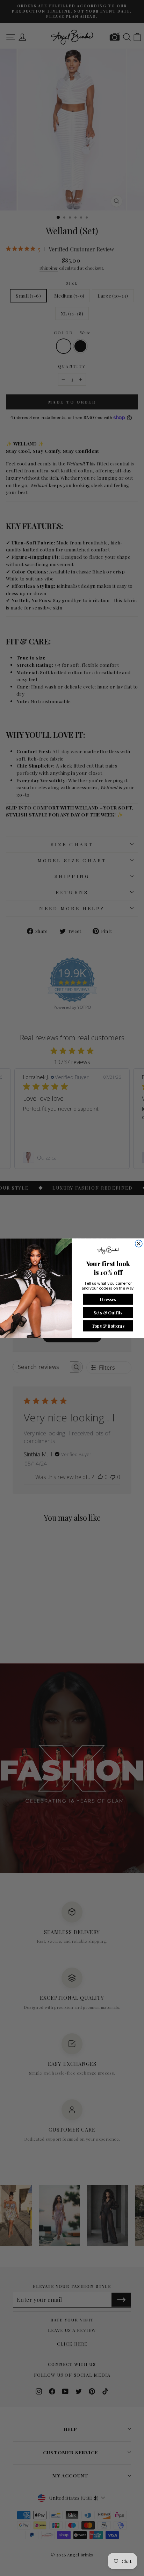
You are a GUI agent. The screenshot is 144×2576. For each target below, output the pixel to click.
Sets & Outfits (108, 1312)
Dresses (108, 1299)
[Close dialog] (139, 1243)
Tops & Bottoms (108, 1325)
